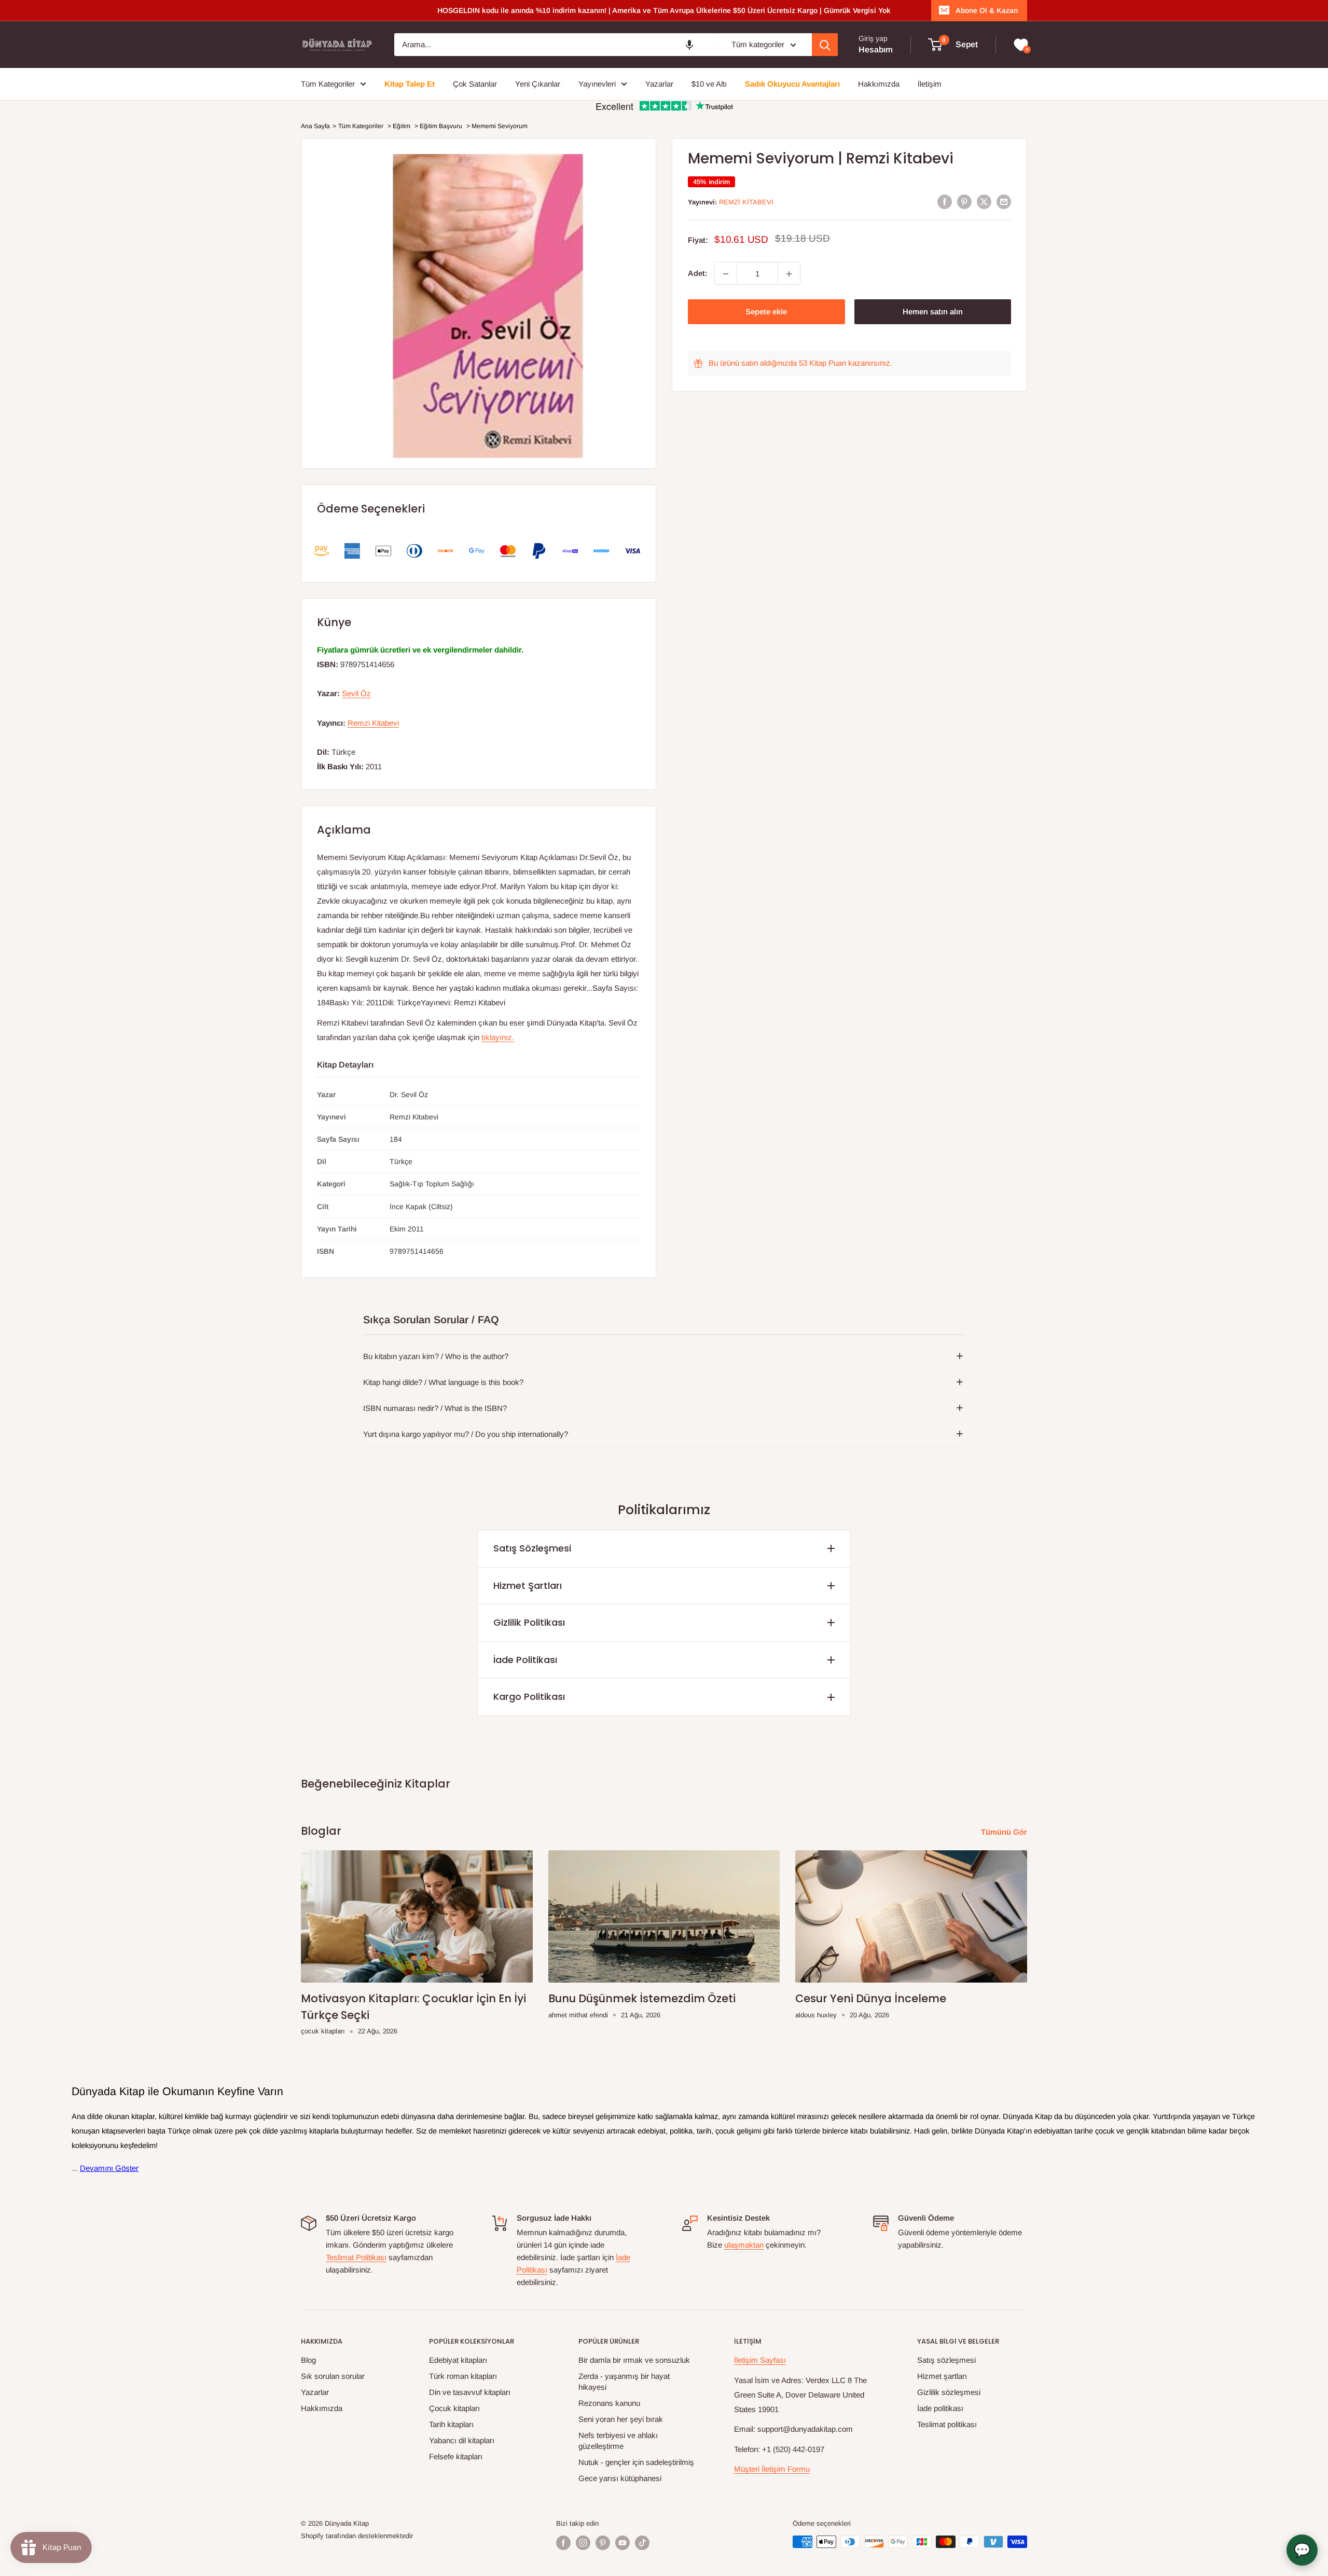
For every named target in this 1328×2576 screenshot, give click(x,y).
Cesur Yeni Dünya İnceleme (871, 1998)
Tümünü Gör (1005, 1832)
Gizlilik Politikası (529, 1622)
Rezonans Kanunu (609, 2403)
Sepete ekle (766, 312)
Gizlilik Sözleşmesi (949, 2392)
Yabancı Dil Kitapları (462, 2440)
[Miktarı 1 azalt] (726, 274)
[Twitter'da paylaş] (984, 202)
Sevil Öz (356, 693)
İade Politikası (525, 1660)
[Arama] (825, 45)
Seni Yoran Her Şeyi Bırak (621, 2419)
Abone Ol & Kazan (987, 10)
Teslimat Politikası (356, 2257)
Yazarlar (315, 2392)
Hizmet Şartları (528, 1585)
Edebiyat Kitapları (458, 2360)
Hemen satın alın (933, 312)
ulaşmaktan (744, 2245)
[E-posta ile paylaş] (1004, 202)
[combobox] (556, 45)
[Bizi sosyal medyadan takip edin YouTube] (622, 2543)
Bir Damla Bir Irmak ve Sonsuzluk (634, 2360)
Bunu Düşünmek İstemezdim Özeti (642, 1998)
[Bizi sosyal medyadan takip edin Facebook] (563, 2543)
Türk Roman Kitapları (463, 2376)
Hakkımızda (322, 2408)
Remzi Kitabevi (746, 202)
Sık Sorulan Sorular (333, 2376)
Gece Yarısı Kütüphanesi (620, 2478)
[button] (689, 45)
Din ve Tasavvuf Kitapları (470, 2392)
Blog (308, 2360)
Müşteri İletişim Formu (772, 2469)
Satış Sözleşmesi (532, 1548)
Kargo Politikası (529, 1696)
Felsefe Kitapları (456, 2456)
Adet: (698, 274)
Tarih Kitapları (451, 2424)
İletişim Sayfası (760, 2360)
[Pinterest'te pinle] (964, 202)
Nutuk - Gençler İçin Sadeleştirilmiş (636, 2462)
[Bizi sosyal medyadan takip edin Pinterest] (603, 2543)
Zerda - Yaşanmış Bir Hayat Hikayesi (624, 2381)
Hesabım (876, 50)
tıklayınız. (498, 1037)
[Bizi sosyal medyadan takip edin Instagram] (583, 2543)
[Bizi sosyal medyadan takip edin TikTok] (642, 2543)
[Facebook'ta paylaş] (945, 202)
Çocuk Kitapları (454, 2408)
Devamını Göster (109, 2168)
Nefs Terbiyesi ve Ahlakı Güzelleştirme (618, 2441)
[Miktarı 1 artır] (789, 274)
